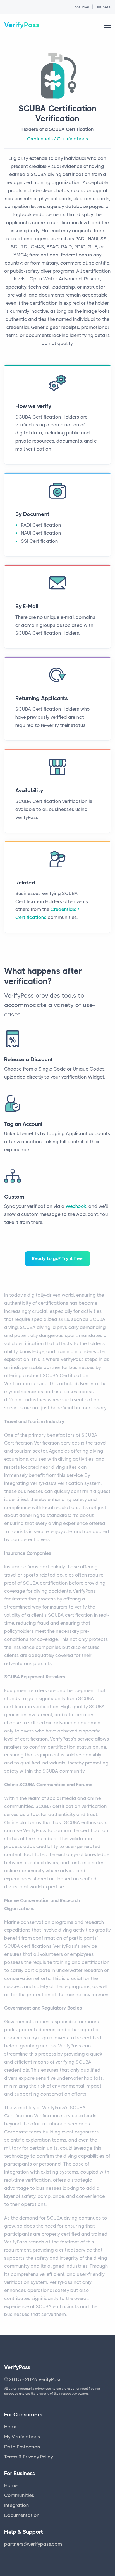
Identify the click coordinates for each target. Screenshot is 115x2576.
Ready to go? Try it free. (58, 1258)
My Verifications (22, 2437)
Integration (17, 2505)
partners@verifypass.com (33, 2544)
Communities (19, 2495)
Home (11, 2427)
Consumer (81, 7)
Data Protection (22, 2447)
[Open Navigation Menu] (107, 25)
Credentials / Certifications (58, 139)
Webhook (76, 1206)
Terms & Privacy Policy (29, 2457)
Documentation (22, 2515)
